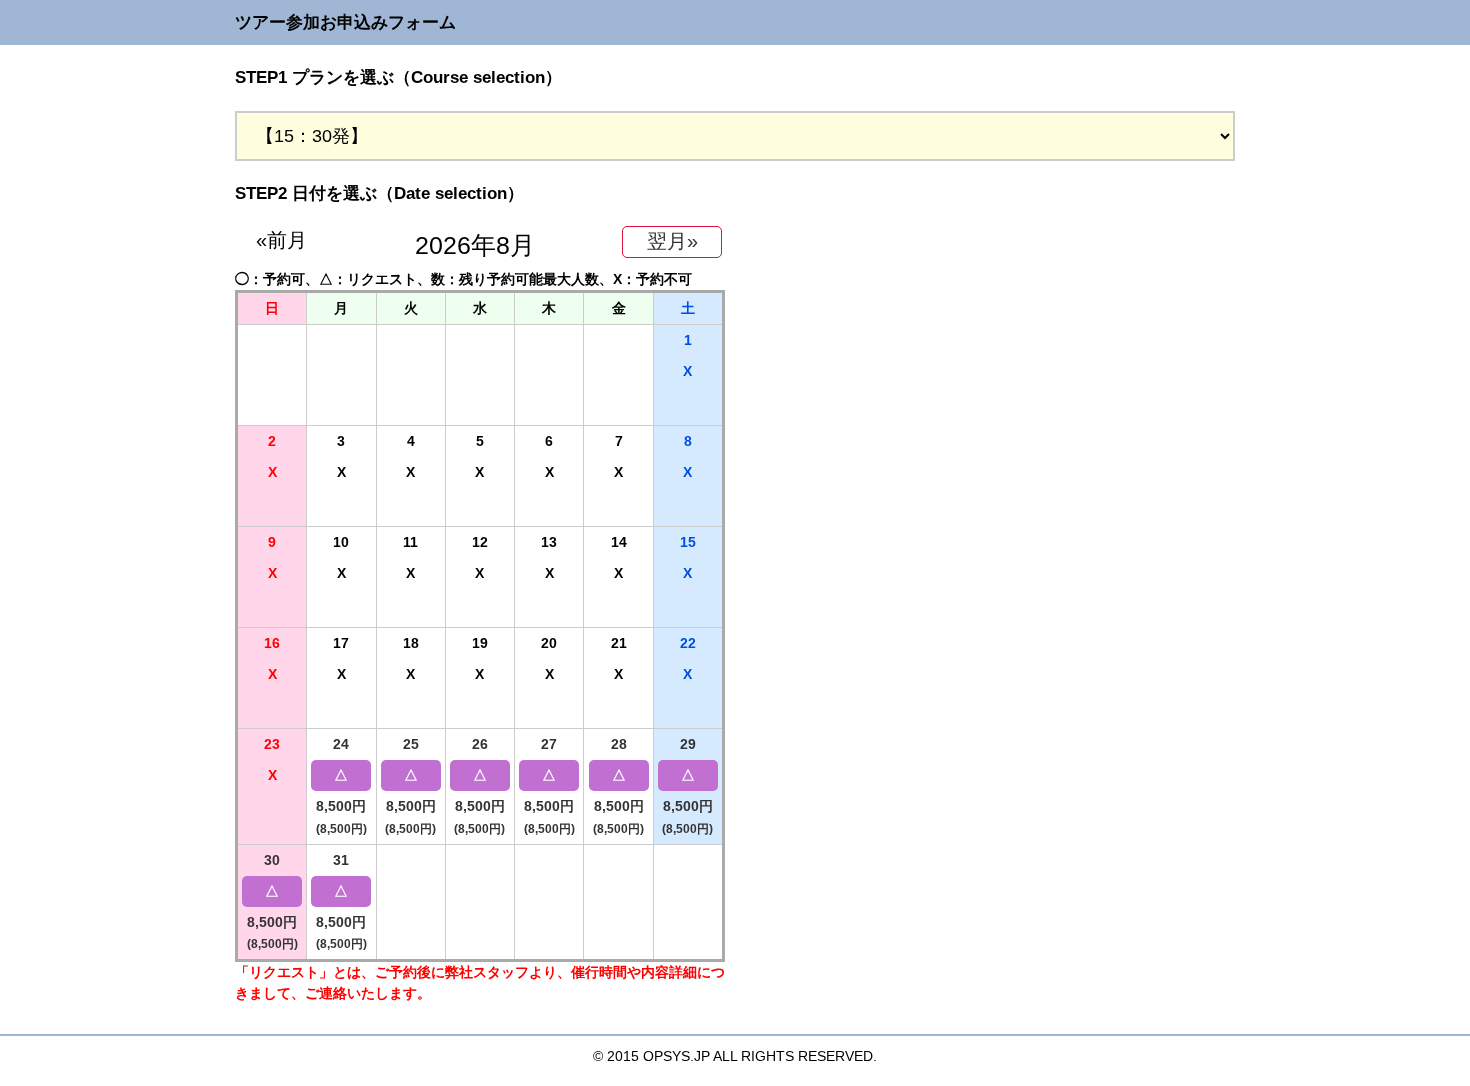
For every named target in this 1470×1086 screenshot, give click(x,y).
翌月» (672, 241)
